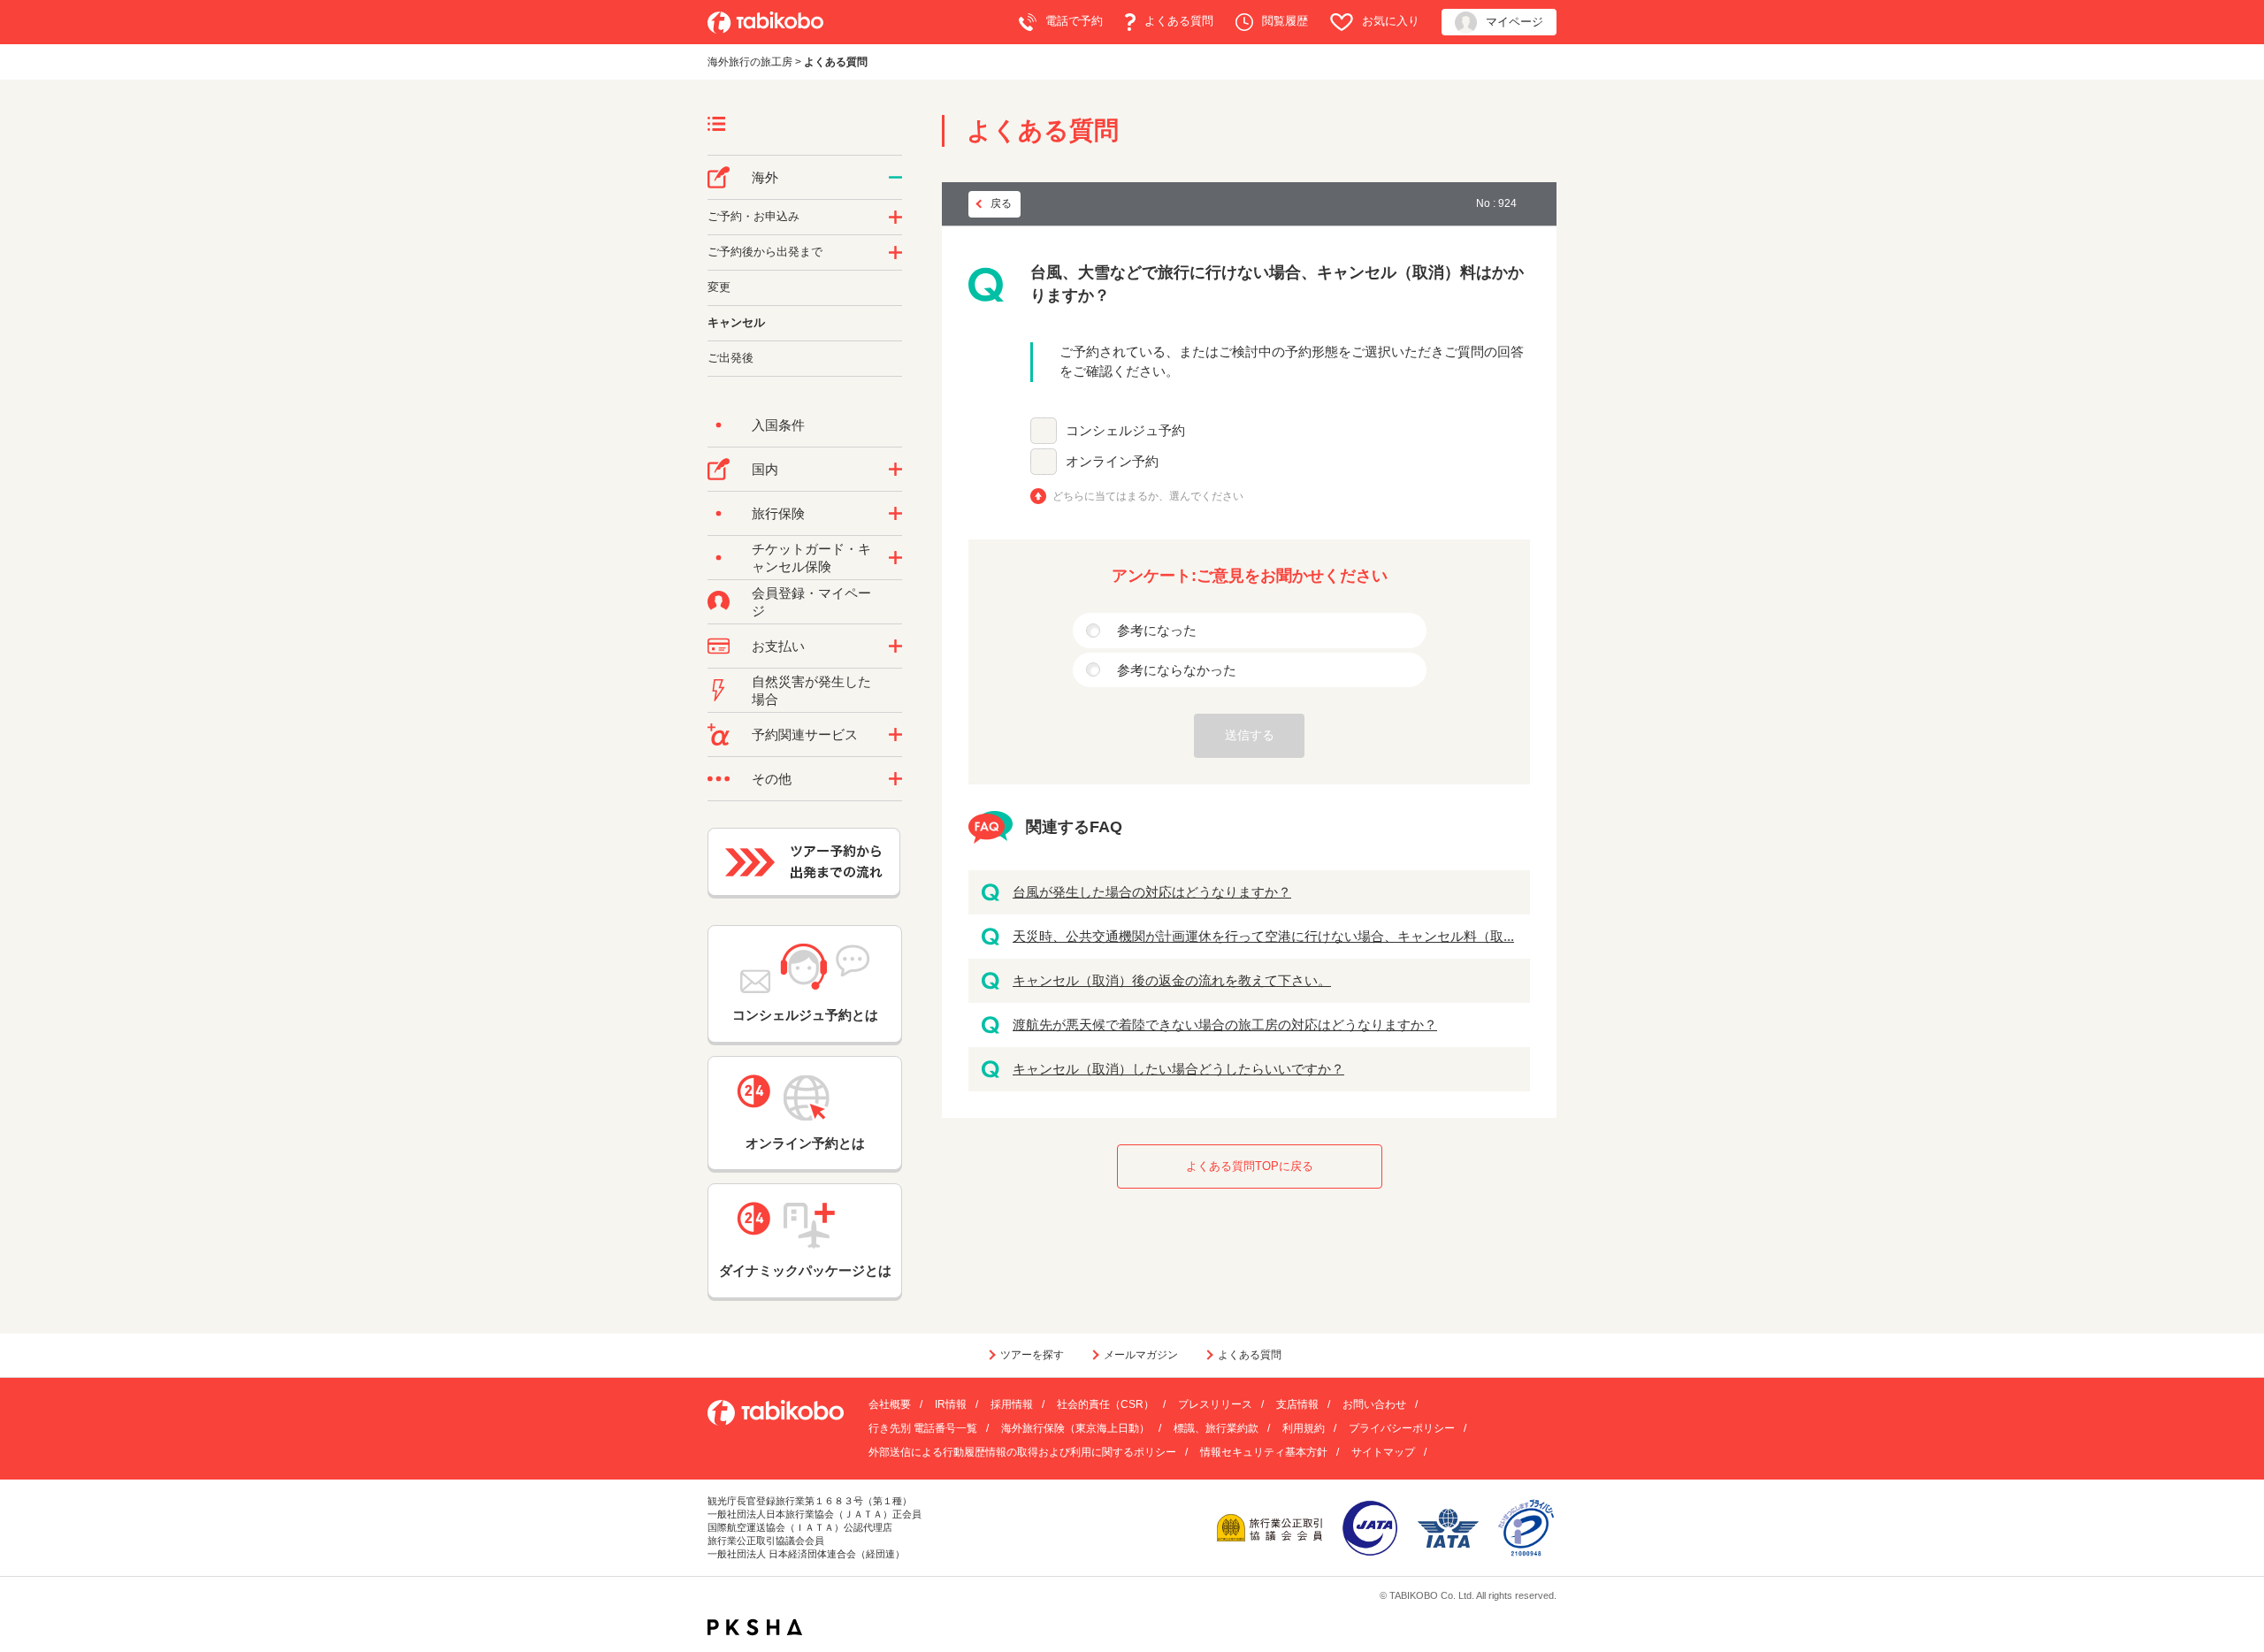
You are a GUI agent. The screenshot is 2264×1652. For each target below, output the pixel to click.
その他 (772, 779)
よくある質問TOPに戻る (1250, 1166)
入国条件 (778, 425)
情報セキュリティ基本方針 (1264, 1452)
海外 (765, 177)
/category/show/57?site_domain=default (895, 470)
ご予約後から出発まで (765, 252)
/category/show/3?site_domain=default (895, 779)
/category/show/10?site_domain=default (895, 514)
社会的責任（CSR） (1105, 1404)
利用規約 (1304, 1428)
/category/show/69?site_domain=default (895, 558)
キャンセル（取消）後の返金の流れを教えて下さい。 (1172, 980)
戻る (1001, 203)
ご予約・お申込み (753, 216)
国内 (765, 469)
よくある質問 (1179, 21)
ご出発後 (730, 358)
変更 (719, 287)
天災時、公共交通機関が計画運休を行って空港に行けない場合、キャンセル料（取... (1263, 936)
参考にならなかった (1177, 670)
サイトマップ (1383, 1452)
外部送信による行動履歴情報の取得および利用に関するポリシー (1022, 1452)
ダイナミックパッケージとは (805, 1270)
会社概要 (890, 1404)
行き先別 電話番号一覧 (923, 1428)
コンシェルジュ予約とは (805, 1015)
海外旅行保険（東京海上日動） (1075, 1428)
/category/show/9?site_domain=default (895, 646)
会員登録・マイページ (811, 602)
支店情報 (1297, 1404)
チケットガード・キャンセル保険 (811, 558)
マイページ (1514, 22)
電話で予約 (1074, 21)
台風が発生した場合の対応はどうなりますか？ (1152, 892)
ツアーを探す (1032, 1355)
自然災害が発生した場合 (811, 690)
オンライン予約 (1112, 461)
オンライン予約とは (805, 1143)
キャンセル (736, 322)
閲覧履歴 (1285, 21)
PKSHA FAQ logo (755, 1627)
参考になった (1157, 630)
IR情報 (951, 1404)
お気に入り (1391, 21)
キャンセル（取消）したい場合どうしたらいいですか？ (1178, 1069)
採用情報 (1012, 1404)
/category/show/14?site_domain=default (895, 218)
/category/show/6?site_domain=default (895, 253)
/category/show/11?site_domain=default (895, 735)
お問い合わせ (1374, 1404)
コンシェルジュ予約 (1125, 430)
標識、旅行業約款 (1216, 1428)
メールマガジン (1141, 1355)
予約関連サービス (805, 734)
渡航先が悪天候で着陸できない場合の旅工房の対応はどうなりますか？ (1225, 1025)
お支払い (778, 646)
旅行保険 (778, 513)
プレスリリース (1215, 1404)
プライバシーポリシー (1402, 1428)
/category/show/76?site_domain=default (895, 178)
